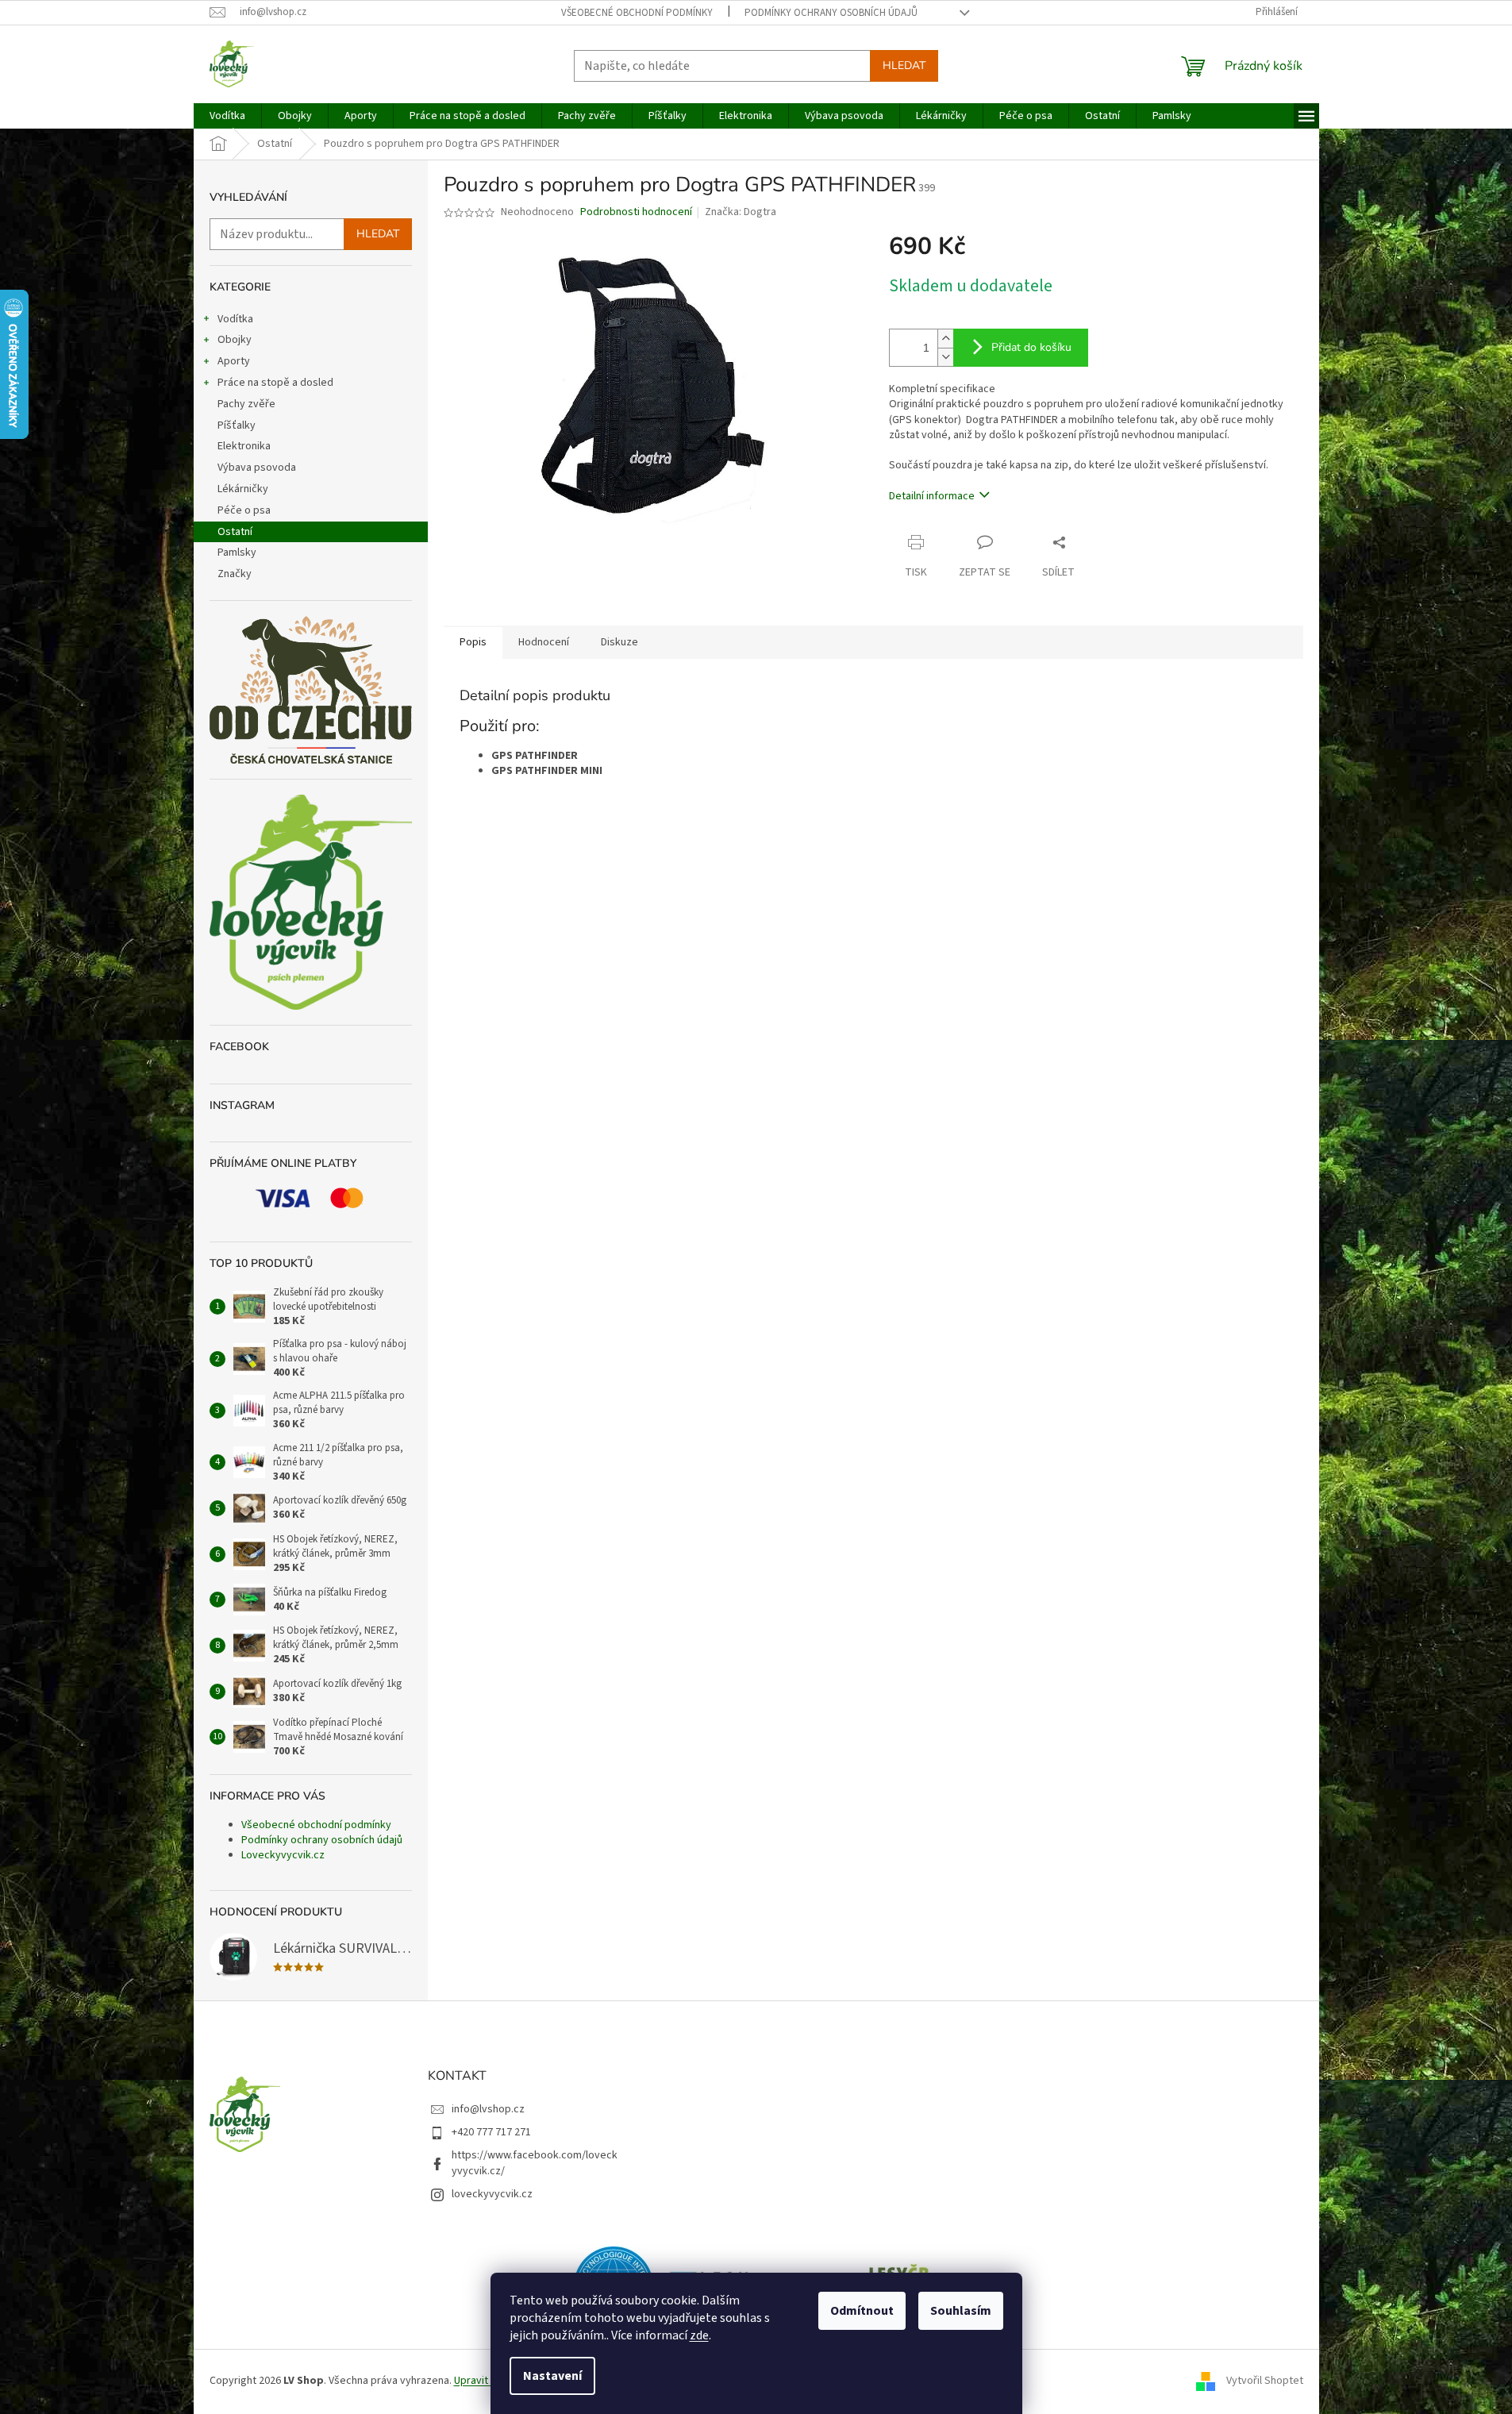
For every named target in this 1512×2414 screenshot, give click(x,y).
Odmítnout (862, 2311)
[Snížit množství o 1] (945, 357)
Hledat (904, 65)
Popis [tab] (473, 642)
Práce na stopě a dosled (275, 383)
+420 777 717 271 (491, 2132)
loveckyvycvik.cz (492, 2194)
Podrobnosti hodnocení (636, 212)
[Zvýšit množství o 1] (945, 339)
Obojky (235, 340)
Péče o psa (244, 510)
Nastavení (552, 2376)
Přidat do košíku (1031, 347)
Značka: (741, 212)
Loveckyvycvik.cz (283, 1855)
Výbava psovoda (257, 468)
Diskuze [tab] (619, 642)
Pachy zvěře (246, 404)
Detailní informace (932, 496)
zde (699, 2335)
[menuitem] (227, 116)
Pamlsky (237, 552)
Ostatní (235, 532)
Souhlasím (961, 2311)
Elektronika (244, 446)
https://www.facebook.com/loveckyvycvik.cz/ (535, 2163)
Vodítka (235, 319)
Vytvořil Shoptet (1265, 2381)
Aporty (234, 361)
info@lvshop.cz (488, 2109)
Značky (235, 574)
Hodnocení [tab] (544, 642)
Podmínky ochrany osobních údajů (831, 13)
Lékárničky (243, 489)
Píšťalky (237, 425)
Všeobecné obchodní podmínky (637, 13)
